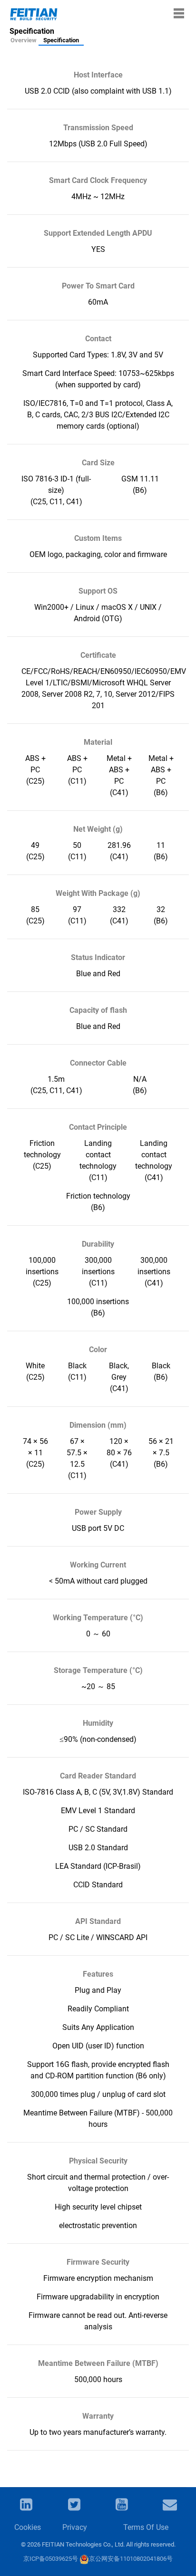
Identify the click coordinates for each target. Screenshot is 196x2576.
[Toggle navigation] (179, 13)
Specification (61, 40)
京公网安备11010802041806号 (131, 2559)
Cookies (28, 2527)
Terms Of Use (146, 2527)
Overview (24, 40)
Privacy (75, 2527)
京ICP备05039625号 (51, 2559)
